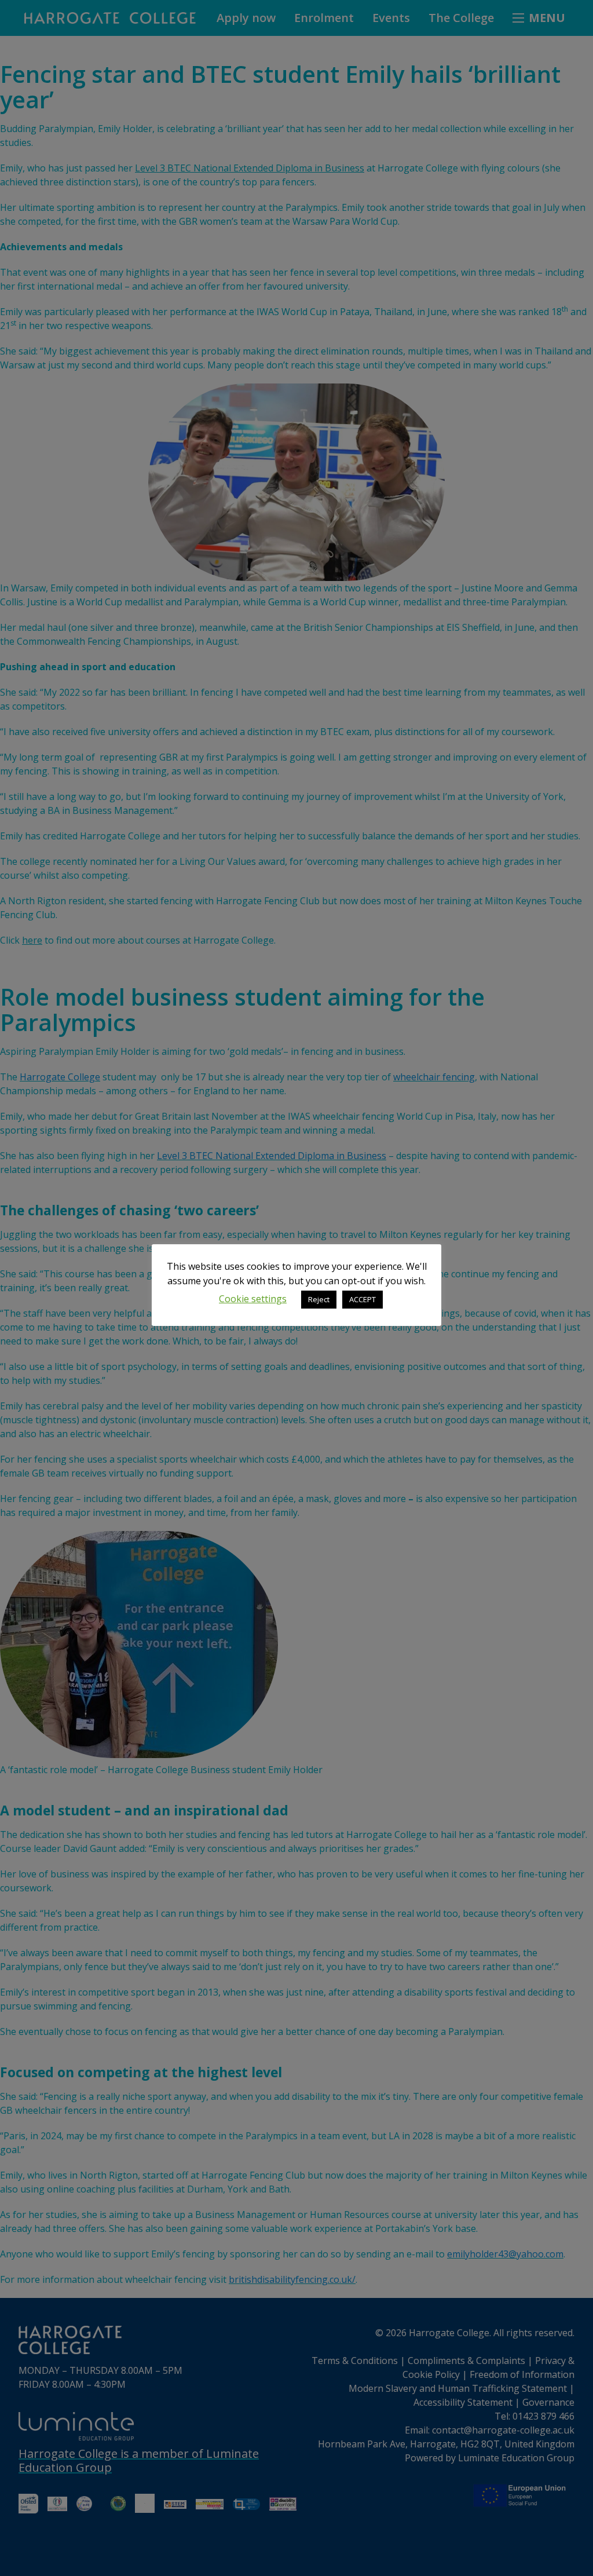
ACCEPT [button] (363, 1299)
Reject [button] (319, 1299)
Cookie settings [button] (253, 1299)
